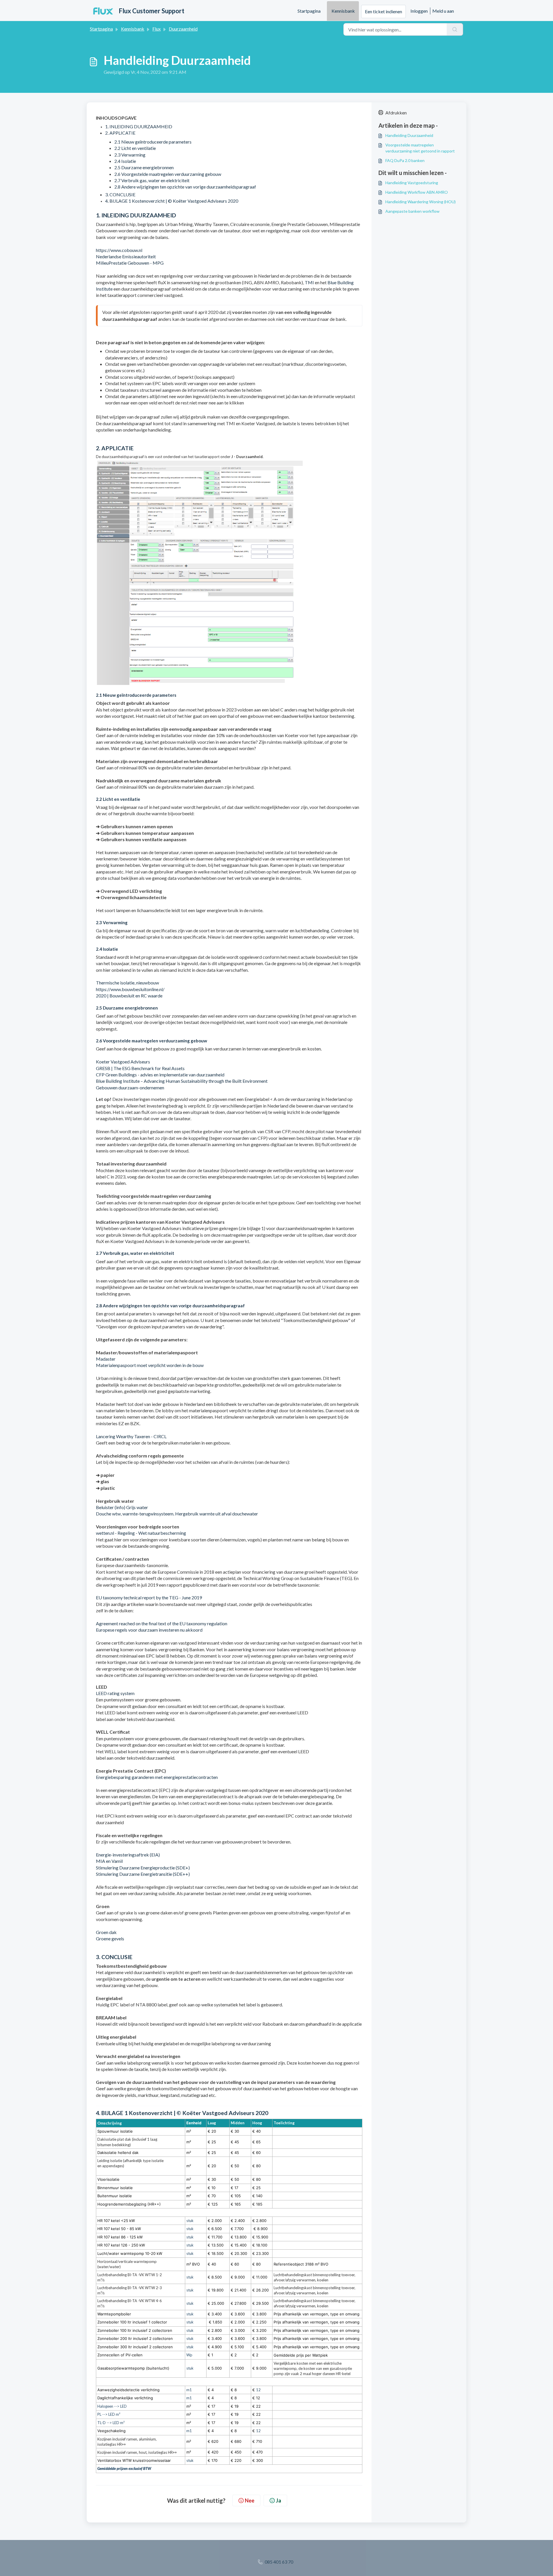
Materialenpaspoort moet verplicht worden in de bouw (150, 1365)
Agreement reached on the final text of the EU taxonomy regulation (162, 1623)
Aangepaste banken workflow (412, 211)
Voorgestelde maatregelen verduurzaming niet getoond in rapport (420, 148)
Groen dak (106, 1932)
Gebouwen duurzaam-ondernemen (130, 1088)
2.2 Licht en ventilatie (135, 148)
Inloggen (419, 11)
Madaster (106, 1359)
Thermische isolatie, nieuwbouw (127, 983)
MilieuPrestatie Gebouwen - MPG (130, 263)
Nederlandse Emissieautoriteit (126, 256)
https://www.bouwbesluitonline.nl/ (130, 989)
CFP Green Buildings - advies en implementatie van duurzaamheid (160, 1075)
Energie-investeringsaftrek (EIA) (128, 1855)
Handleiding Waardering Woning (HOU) (421, 202)
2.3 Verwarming (130, 155)
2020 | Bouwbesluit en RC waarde (129, 996)
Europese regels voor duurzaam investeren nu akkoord (149, 1630)
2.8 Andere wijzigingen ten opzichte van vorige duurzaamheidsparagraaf (185, 187)
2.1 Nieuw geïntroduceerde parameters (153, 142)
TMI (309, 282)
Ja (279, 2500)
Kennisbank (343, 11)
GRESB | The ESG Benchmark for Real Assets (140, 1068)
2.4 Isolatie (125, 161)
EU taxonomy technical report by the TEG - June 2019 (149, 1597)
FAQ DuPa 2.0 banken (405, 160)
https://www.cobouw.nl (119, 250)
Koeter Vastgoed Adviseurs (123, 1062)
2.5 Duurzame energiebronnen (144, 167)
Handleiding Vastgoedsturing (412, 183)
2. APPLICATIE (120, 133)
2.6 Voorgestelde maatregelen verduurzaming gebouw (168, 174)
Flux (157, 29)
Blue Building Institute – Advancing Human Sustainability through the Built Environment (182, 1081)
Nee (250, 2500)
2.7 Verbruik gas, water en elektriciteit (152, 180)
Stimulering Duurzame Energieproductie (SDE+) (143, 1868)
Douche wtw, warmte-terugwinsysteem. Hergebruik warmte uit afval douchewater (177, 1514)
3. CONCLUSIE (120, 194)
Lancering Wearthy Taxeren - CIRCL (131, 1436)
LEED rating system (115, 1693)
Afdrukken (396, 113)
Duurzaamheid (183, 29)
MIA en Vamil (109, 1861)
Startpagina (309, 11)
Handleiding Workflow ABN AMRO (417, 192)
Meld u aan (443, 11)
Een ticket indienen (383, 11)
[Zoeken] (455, 29)
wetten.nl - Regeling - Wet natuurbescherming (141, 1533)
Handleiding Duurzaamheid (409, 135)
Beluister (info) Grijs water (122, 1507)
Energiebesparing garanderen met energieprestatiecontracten (157, 1777)
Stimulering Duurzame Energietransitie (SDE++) (143, 1874)
